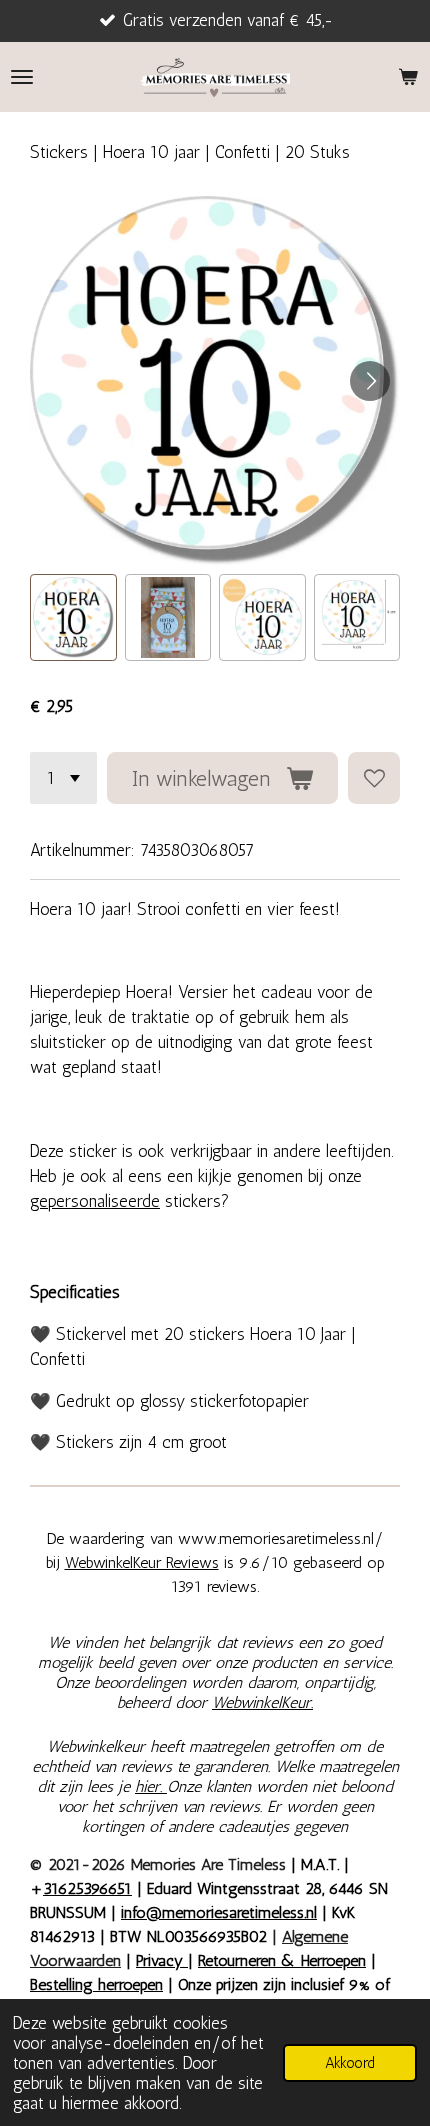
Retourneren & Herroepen (282, 1960)
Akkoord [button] (350, 2063)
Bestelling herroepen (96, 1984)
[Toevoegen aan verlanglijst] (374, 778)
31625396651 (87, 1888)
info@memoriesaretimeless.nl (219, 1912)
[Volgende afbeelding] (370, 381)
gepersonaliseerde (95, 1201)
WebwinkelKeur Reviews (142, 1562)
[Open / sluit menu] (22, 77)
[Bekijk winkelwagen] (408, 77)
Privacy (162, 1960)
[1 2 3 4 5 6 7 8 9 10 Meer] (63, 778)
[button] (73, 617)
